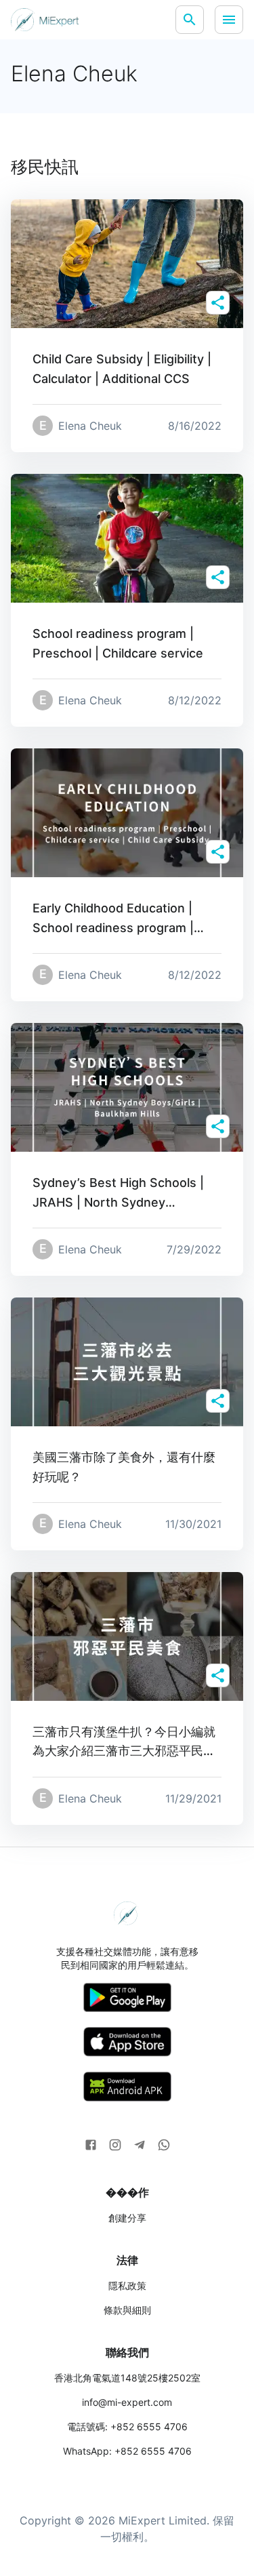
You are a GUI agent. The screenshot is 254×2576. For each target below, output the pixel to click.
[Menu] (229, 20)
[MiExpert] (45, 20)
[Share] (218, 303)
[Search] (190, 20)
